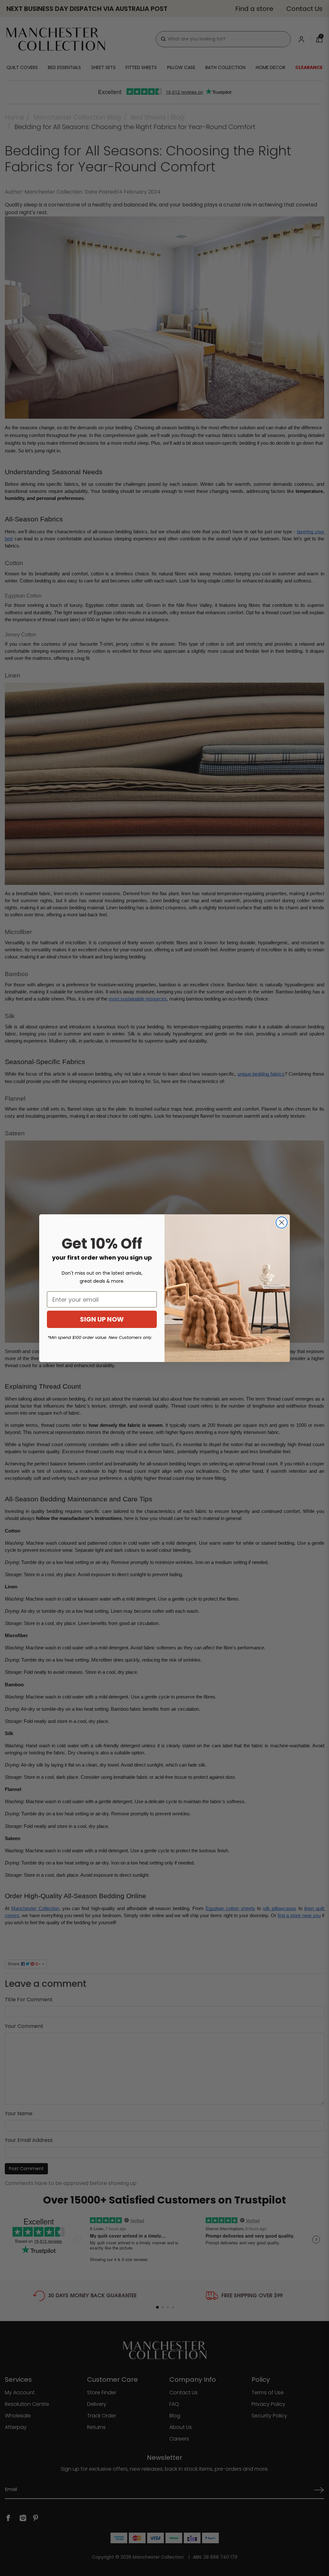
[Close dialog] (282, 1223)
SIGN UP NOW (102, 1319)
